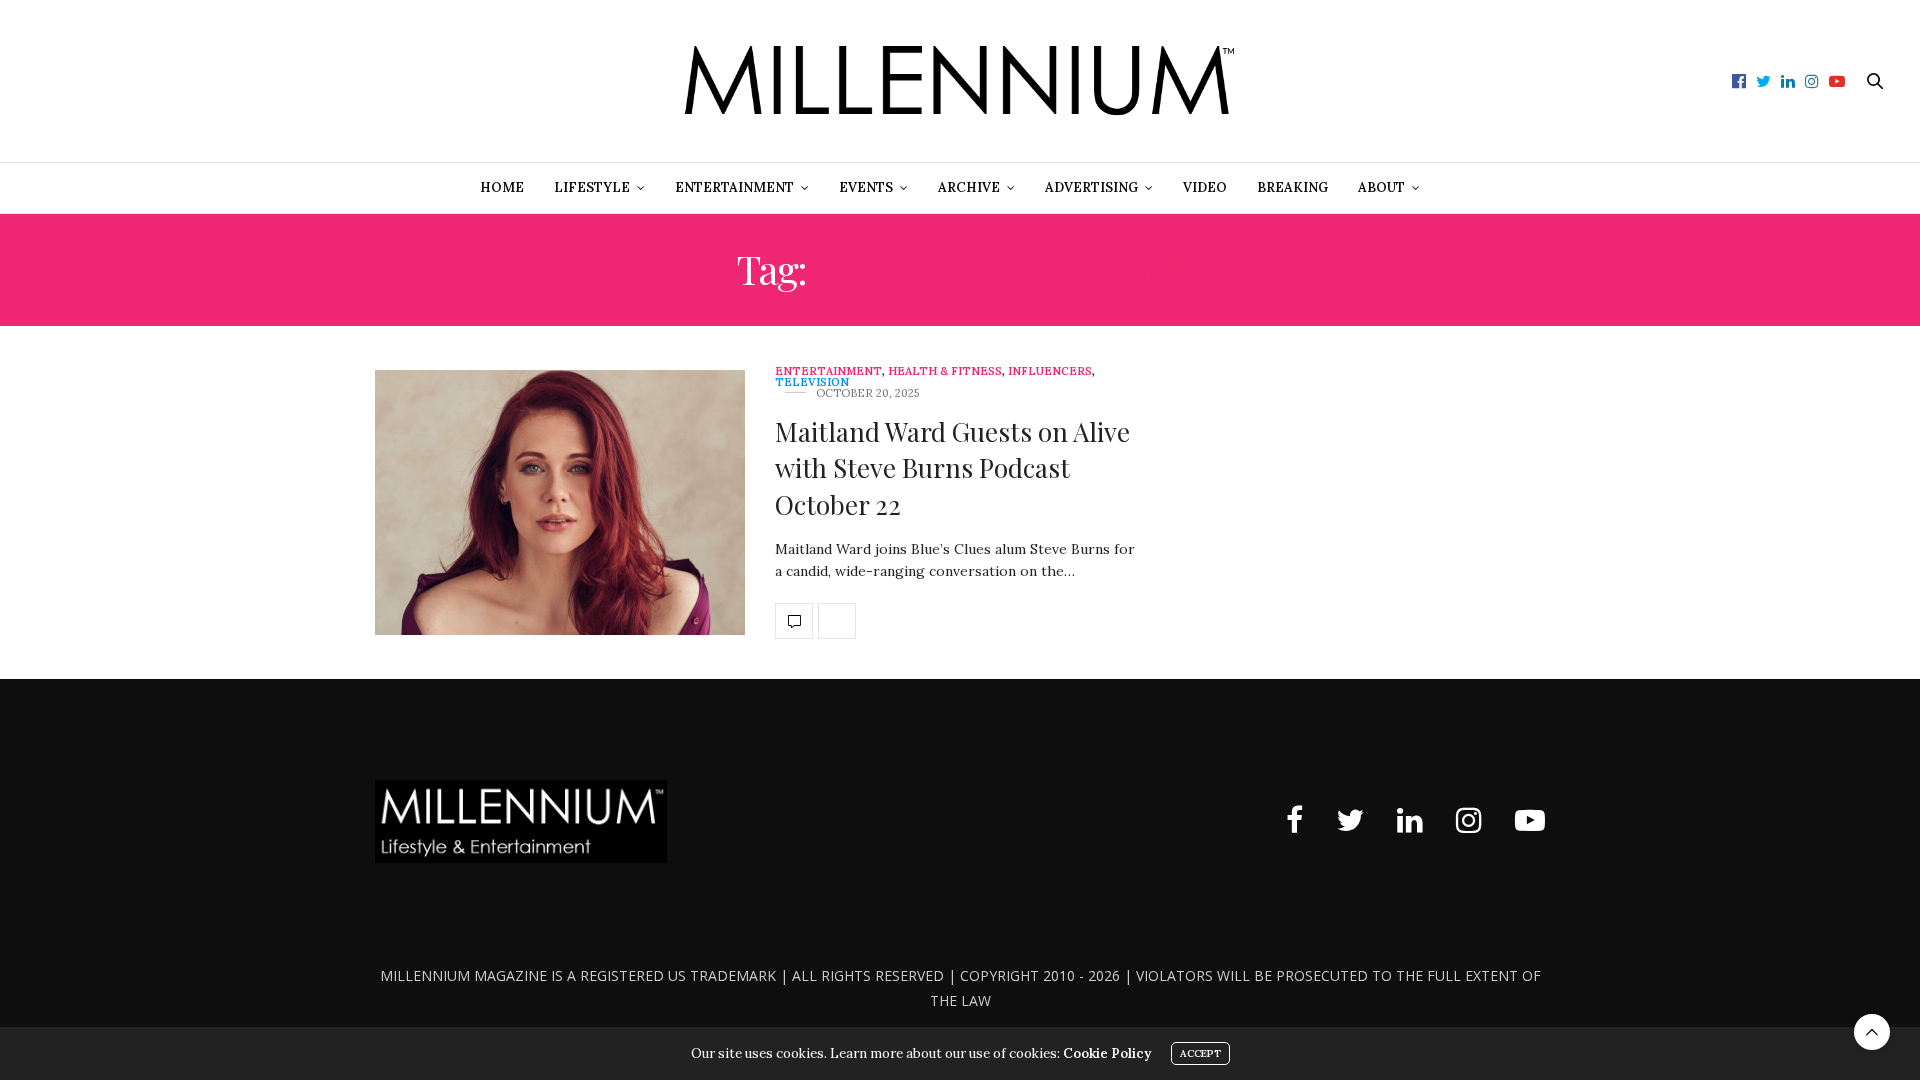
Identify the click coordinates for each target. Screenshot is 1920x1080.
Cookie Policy (1107, 1053)
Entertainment (734, 187)
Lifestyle (592, 187)
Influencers (1050, 371)
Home (502, 187)
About (1381, 187)
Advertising (1091, 187)
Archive (969, 187)
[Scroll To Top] (1872, 1032)
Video (1205, 187)
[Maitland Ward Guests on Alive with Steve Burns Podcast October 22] (560, 502)
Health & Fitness (945, 371)
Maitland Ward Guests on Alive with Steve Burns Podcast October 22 (952, 468)
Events (866, 187)
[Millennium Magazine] (960, 81)
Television (812, 382)
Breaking (1292, 187)
